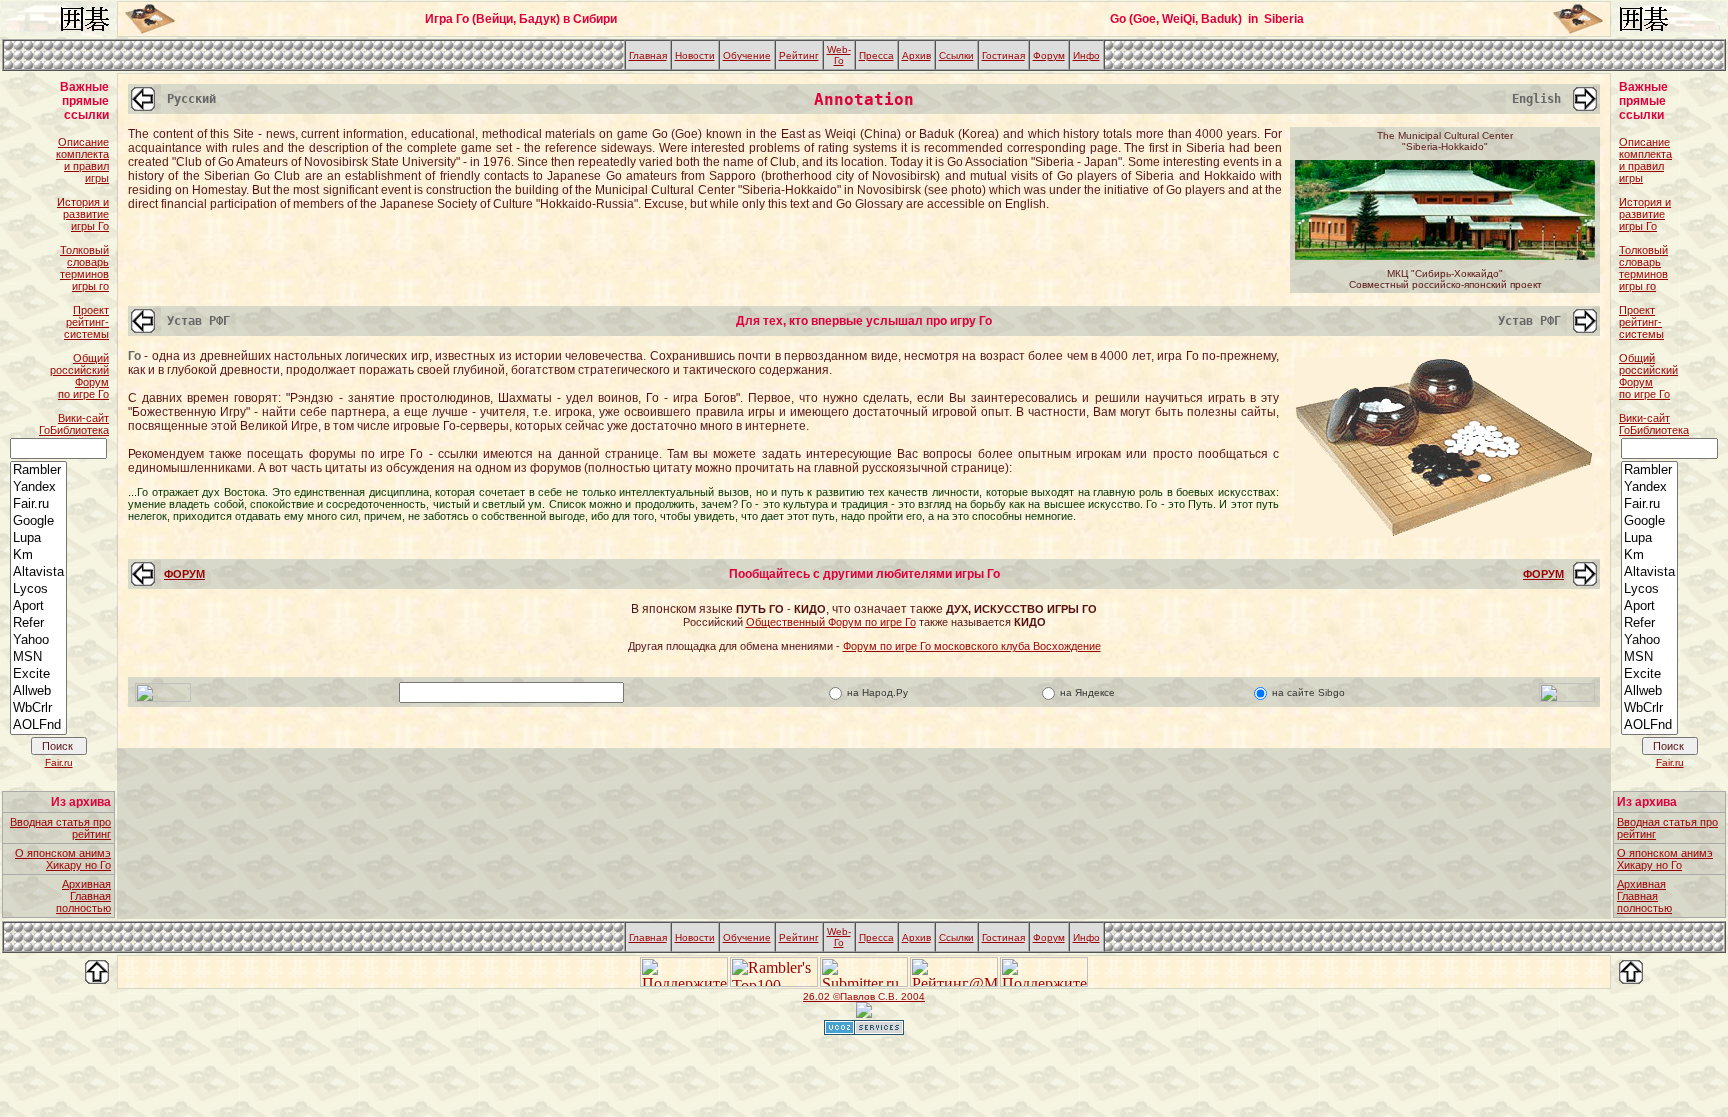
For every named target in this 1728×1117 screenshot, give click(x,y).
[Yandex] (38, 487)
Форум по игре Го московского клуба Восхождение (972, 646)
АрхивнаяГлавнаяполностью (83, 896)
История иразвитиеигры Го (83, 214)
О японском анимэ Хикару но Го (63, 859)
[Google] (38, 521)
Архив (916, 55)
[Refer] (38, 623)
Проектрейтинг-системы (86, 322)
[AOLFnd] (38, 725)
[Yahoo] (38, 640)
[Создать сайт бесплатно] (864, 1029)
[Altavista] (38, 572)
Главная (648, 55)
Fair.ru (59, 762)
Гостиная (1003, 55)
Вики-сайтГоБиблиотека (74, 424)
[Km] (38, 555)
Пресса (876, 55)
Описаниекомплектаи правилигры (82, 160)
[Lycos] (38, 589)
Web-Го (839, 55)
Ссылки (956, 55)
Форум (1049, 55)
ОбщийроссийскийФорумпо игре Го (79, 376)
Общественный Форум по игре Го (831, 622)
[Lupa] (38, 538)
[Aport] (38, 606)
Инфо (1086, 55)
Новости (695, 55)
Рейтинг (799, 55)
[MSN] (38, 657)
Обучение (747, 55)
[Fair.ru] (38, 504)
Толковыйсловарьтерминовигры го (84, 268)
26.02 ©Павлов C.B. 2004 (864, 996)
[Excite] (38, 674)
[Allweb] (38, 691)
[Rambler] (38, 470)
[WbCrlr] (38, 708)
